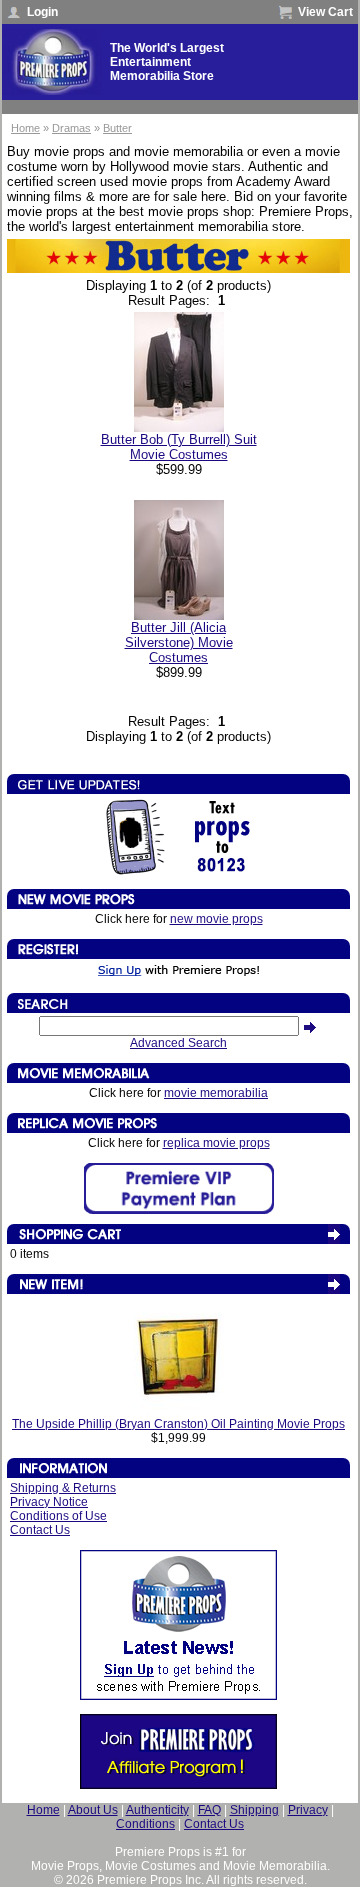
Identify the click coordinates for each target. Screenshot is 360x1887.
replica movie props (216, 1143)
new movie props (216, 919)
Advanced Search (178, 1043)
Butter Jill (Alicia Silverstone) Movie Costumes (179, 642)
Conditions (145, 1824)
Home (25, 128)
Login (42, 12)
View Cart (325, 12)
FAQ (209, 1810)
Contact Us (40, 1530)
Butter (117, 128)
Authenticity (157, 1810)
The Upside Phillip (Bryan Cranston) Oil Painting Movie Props (178, 1424)
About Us (93, 1810)
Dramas (71, 128)
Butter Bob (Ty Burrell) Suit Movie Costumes (179, 447)
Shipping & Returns (63, 1488)
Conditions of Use (58, 1516)
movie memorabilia (216, 1093)
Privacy (308, 1810)
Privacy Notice (49, 1502)
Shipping (254, 1810)
